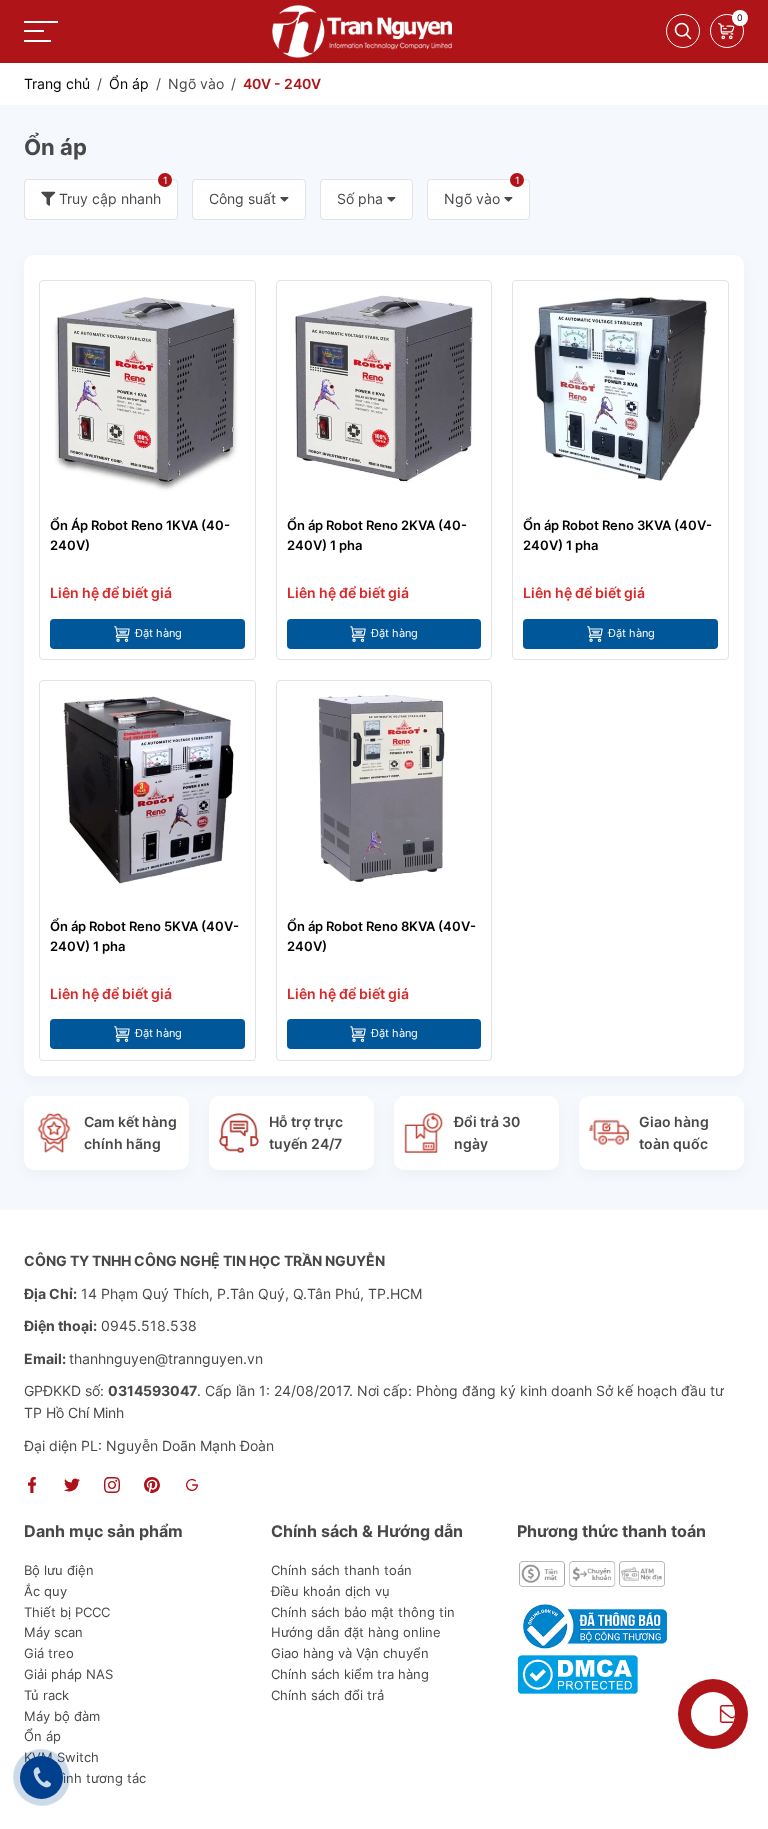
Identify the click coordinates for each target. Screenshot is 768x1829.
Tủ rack (46, 1695)
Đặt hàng (158, 633)
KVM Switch (61, 1757)
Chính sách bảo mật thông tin (363, 1612)
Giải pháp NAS (68, 1674)
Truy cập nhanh (111, 193)
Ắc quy (45, 1591)
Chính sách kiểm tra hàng (350, 1674)
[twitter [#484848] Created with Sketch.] (72, 1487)
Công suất (244, 198)
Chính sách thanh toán (341, 1570)
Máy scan (53, 1632)
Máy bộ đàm (62, 1716)
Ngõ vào (482, 193)
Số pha (362, 198)
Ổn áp (42, 1736)
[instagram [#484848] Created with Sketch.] (112, 1487)
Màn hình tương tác (85, 1778)
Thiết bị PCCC (67, 1612)
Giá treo (49, 1653)
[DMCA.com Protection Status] (577, 1673)
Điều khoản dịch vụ (330, 1591)
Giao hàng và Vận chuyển (350, 1653)
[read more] (362, 29)
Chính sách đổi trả (327, 1695)
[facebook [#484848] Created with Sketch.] (32, 1487)
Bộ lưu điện (59, 1570)
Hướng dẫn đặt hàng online (356, 1632)
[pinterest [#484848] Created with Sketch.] (152, 1487)
